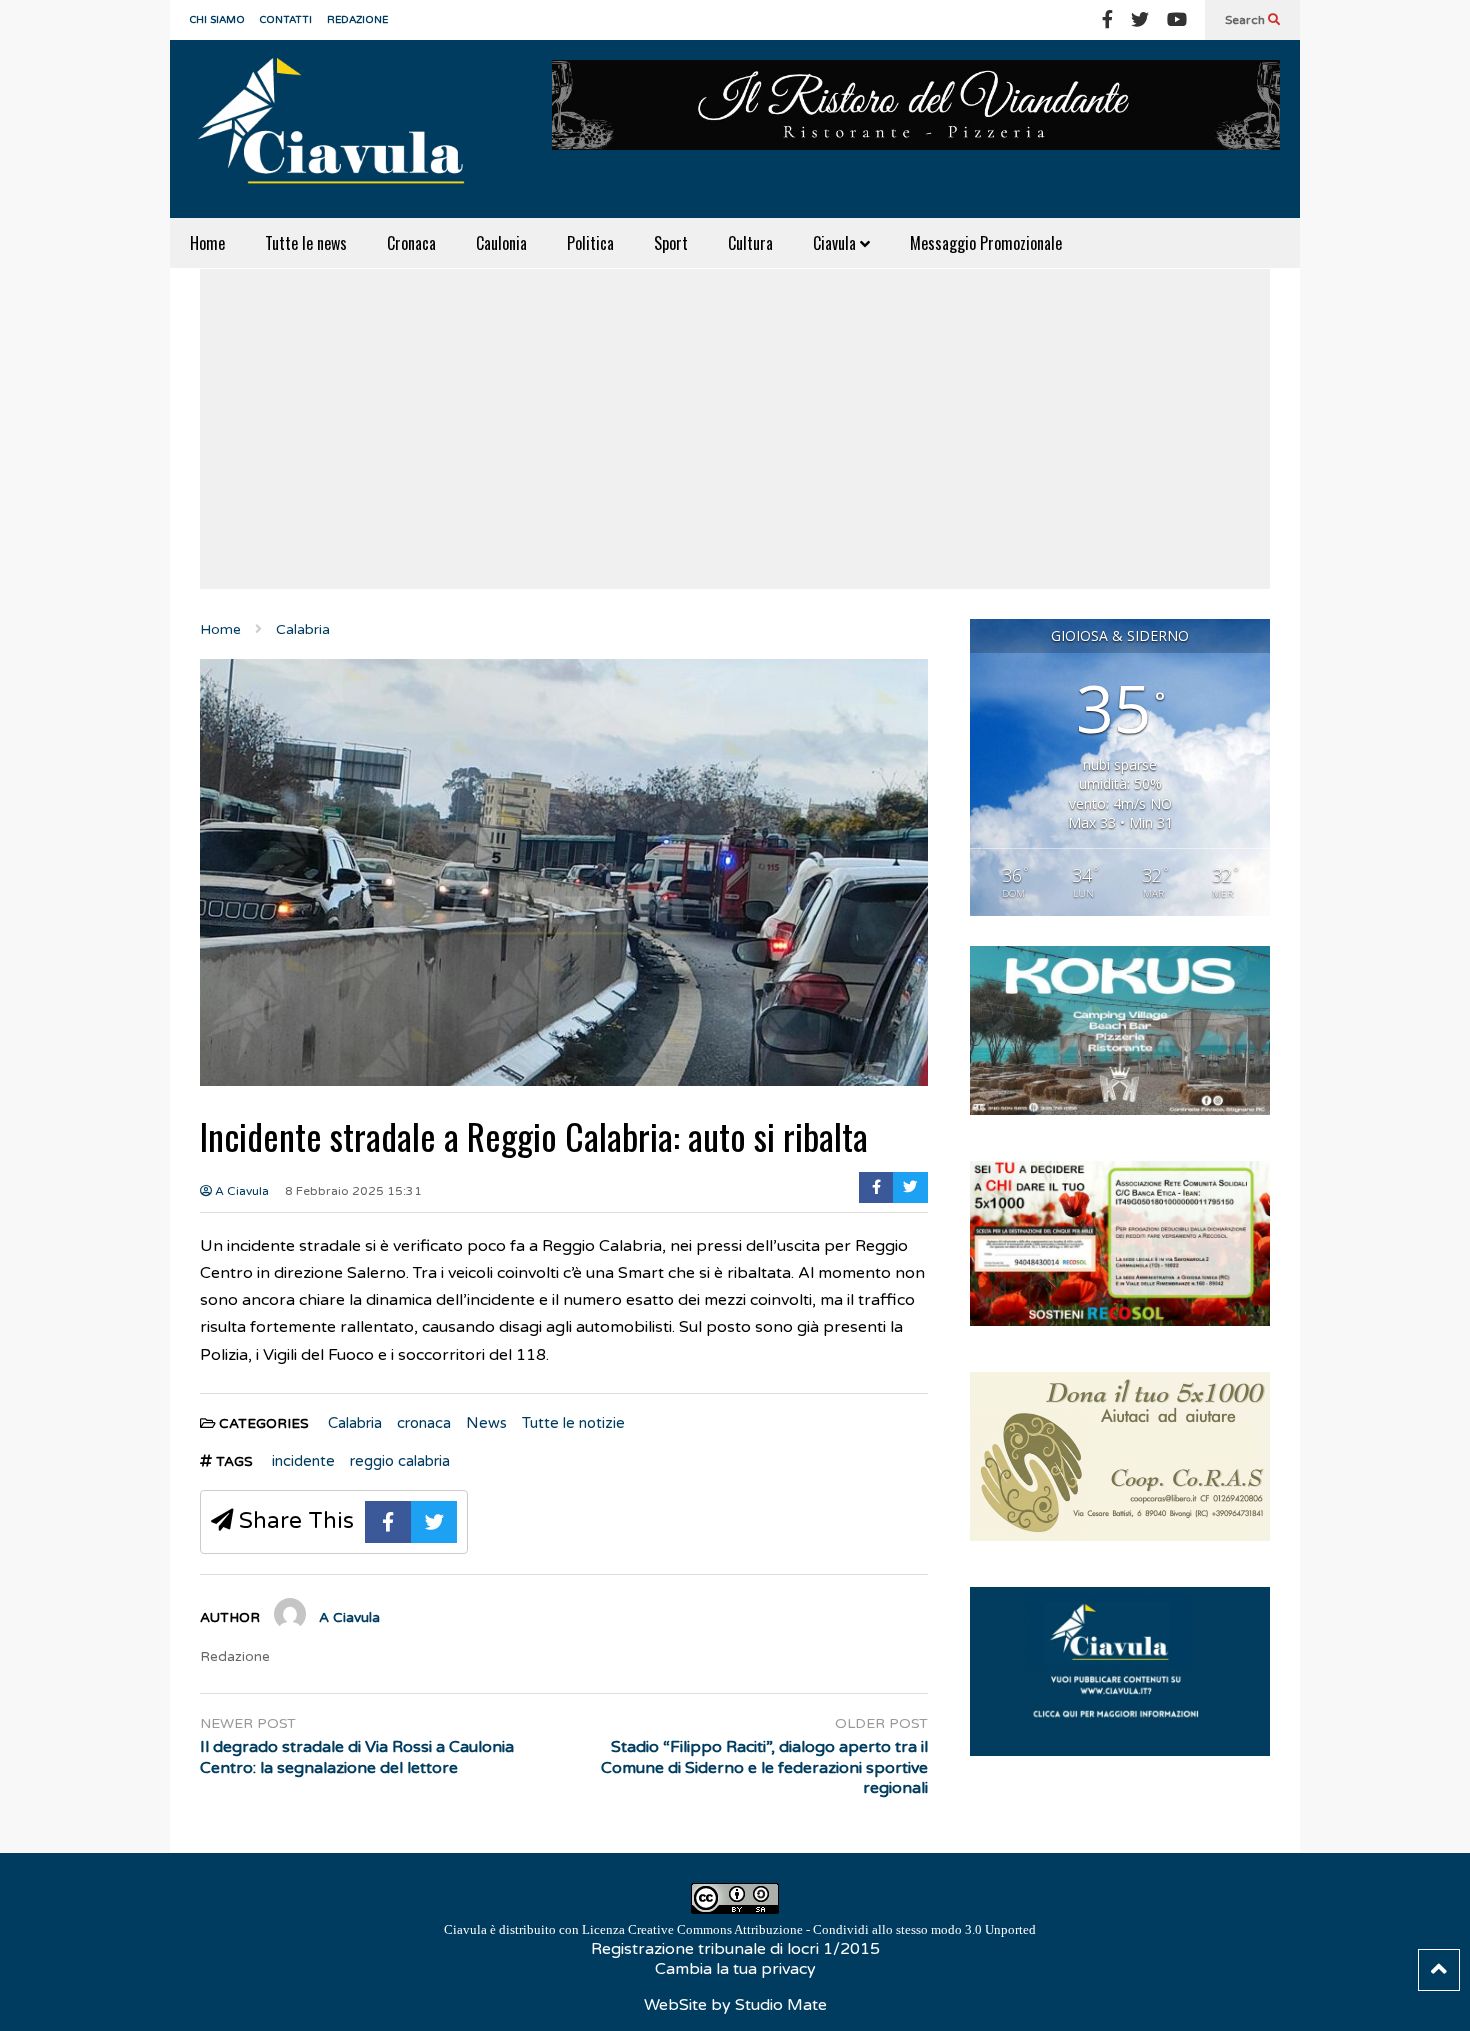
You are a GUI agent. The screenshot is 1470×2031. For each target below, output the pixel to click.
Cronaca (411, 243)
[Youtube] (1177, 20)
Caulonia (501, 243)
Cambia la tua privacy (735, 1969)
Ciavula (836, 243)
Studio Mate (781, 2005)
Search (1246, 20)
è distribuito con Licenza (740, 1929)
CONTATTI (286, 20)
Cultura (750, 243)
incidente (303, 1461)
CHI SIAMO (217, 20)
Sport (671, 243)
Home (207, 243)
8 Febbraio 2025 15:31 (353, 1191)
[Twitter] (1140, 20)
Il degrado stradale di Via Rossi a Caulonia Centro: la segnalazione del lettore (357, 1757)
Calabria (355, 1423)
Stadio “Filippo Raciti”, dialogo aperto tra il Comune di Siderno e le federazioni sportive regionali (764, 1768)
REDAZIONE (357, 20)
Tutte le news (306, 243)
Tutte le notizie (573, 1423)
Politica (590, 243)
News (486, 1423)
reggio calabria (400, 1461)
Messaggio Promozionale (986, 243)
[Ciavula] (340, 129)
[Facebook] (1107, 20)
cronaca (424, 1423)
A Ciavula (240, 1191)
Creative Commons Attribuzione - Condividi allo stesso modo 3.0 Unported (832, 1929)
